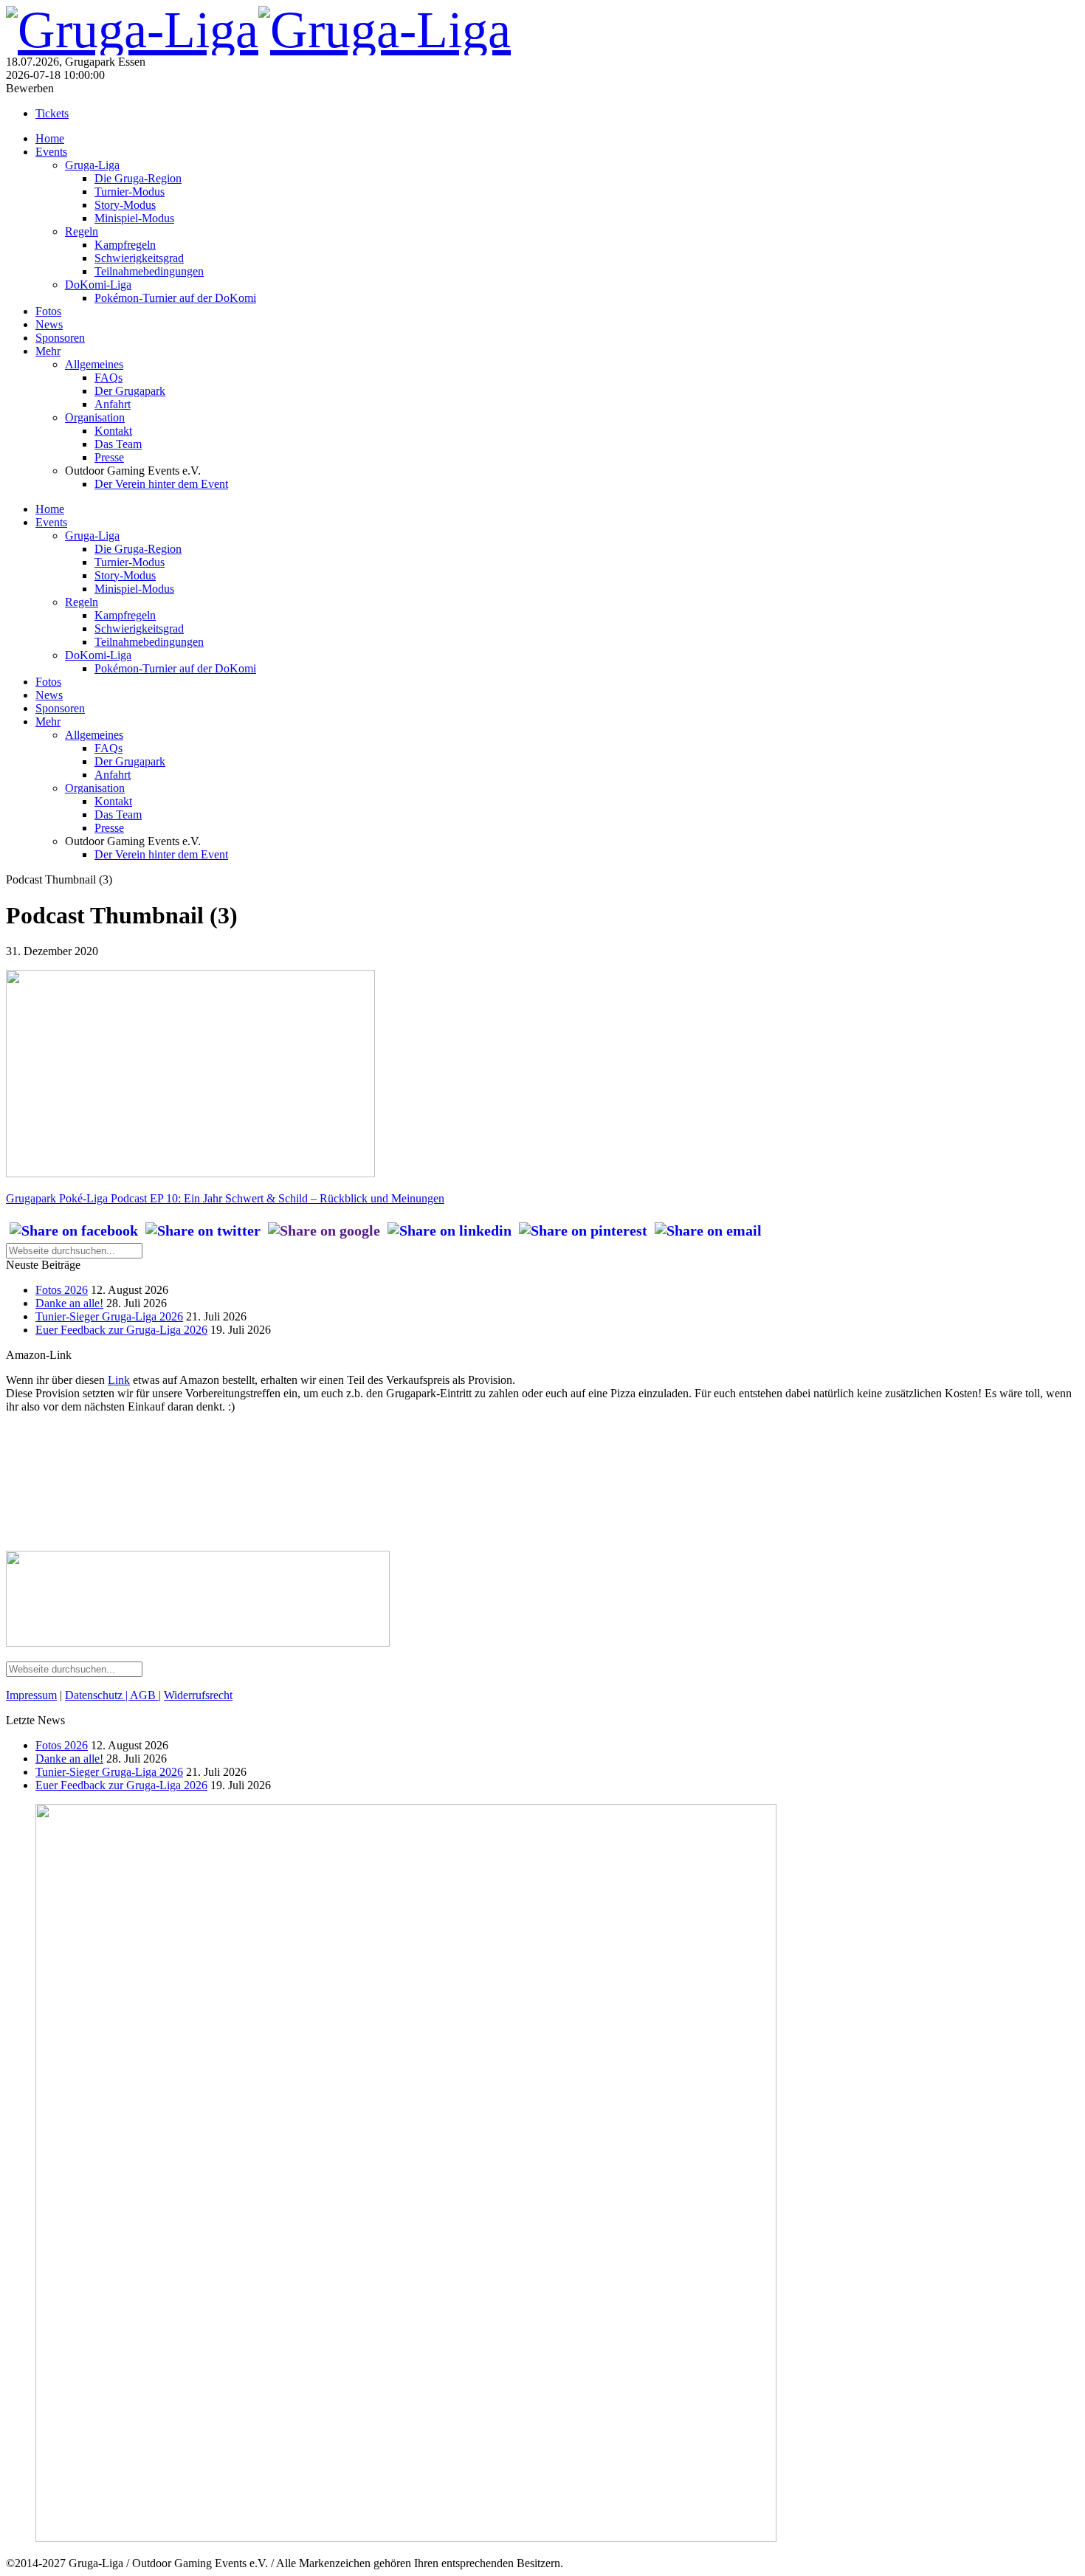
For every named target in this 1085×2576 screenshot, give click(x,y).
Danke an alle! (69, 1303)
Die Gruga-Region (138, 178)
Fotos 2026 (62, 1290)
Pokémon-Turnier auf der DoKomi (175, 298)
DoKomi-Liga (98, 285)
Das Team (118, 444)
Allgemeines (94, 364)
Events (51, 152)
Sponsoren (60, 338)
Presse (109, 457)
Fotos (48, 311)
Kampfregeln (125, 245)
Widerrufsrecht (198, 1695)
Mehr (48, 351)
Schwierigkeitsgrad (139, 258)
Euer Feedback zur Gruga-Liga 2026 (121, 1330)
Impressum (31, 1695)
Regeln (82, 231)
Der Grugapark (130, 391)
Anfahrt (113, 404)
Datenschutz (95, 1695)
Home (50, 138)
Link (119, 1380)
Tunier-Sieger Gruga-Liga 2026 (109, 1316)
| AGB (141, 1695)
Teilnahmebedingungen (149, 271)
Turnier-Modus (130, 192)
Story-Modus (125, 205)
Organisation (95, 417)
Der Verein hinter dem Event (161, 484)
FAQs (108, 378)
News (49, 324)
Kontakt (113, 431)
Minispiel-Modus (134, 218)
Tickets (52, 113)
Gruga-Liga (92, 165)
